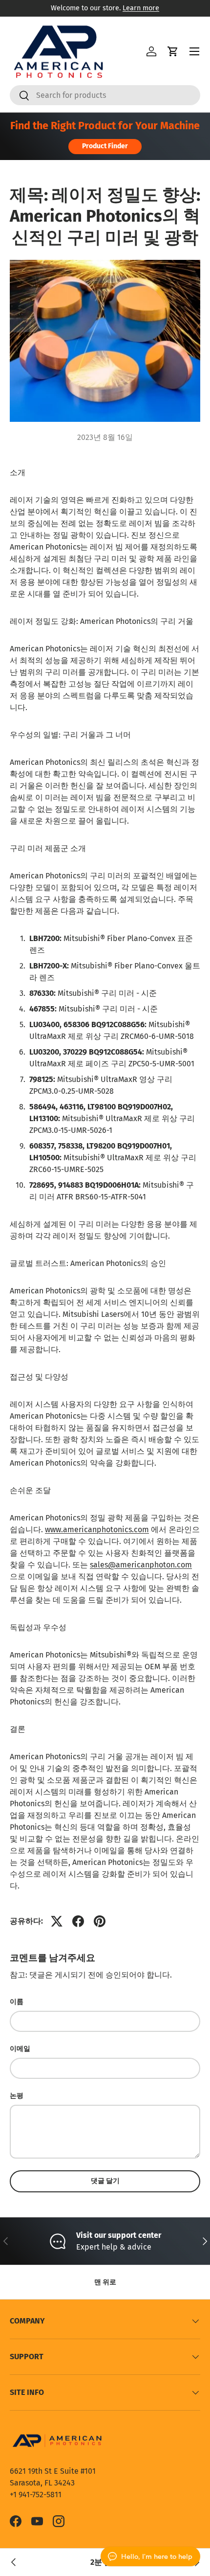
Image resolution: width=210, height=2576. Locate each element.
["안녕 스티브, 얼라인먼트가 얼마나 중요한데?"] (14, 2562)
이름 (17, 2002)
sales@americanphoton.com (141, 1565)
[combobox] (105, 95)
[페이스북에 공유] (78, 1921)
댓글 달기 (105, 2181)
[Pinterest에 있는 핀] (100, 1921)
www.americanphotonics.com (97, 1529)
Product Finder (105, 146)
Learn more (141, 8)
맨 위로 (105, 2282)
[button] (173, 51)
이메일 (20, 2049)
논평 (17, 2096)
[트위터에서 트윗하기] (57, 1921)
